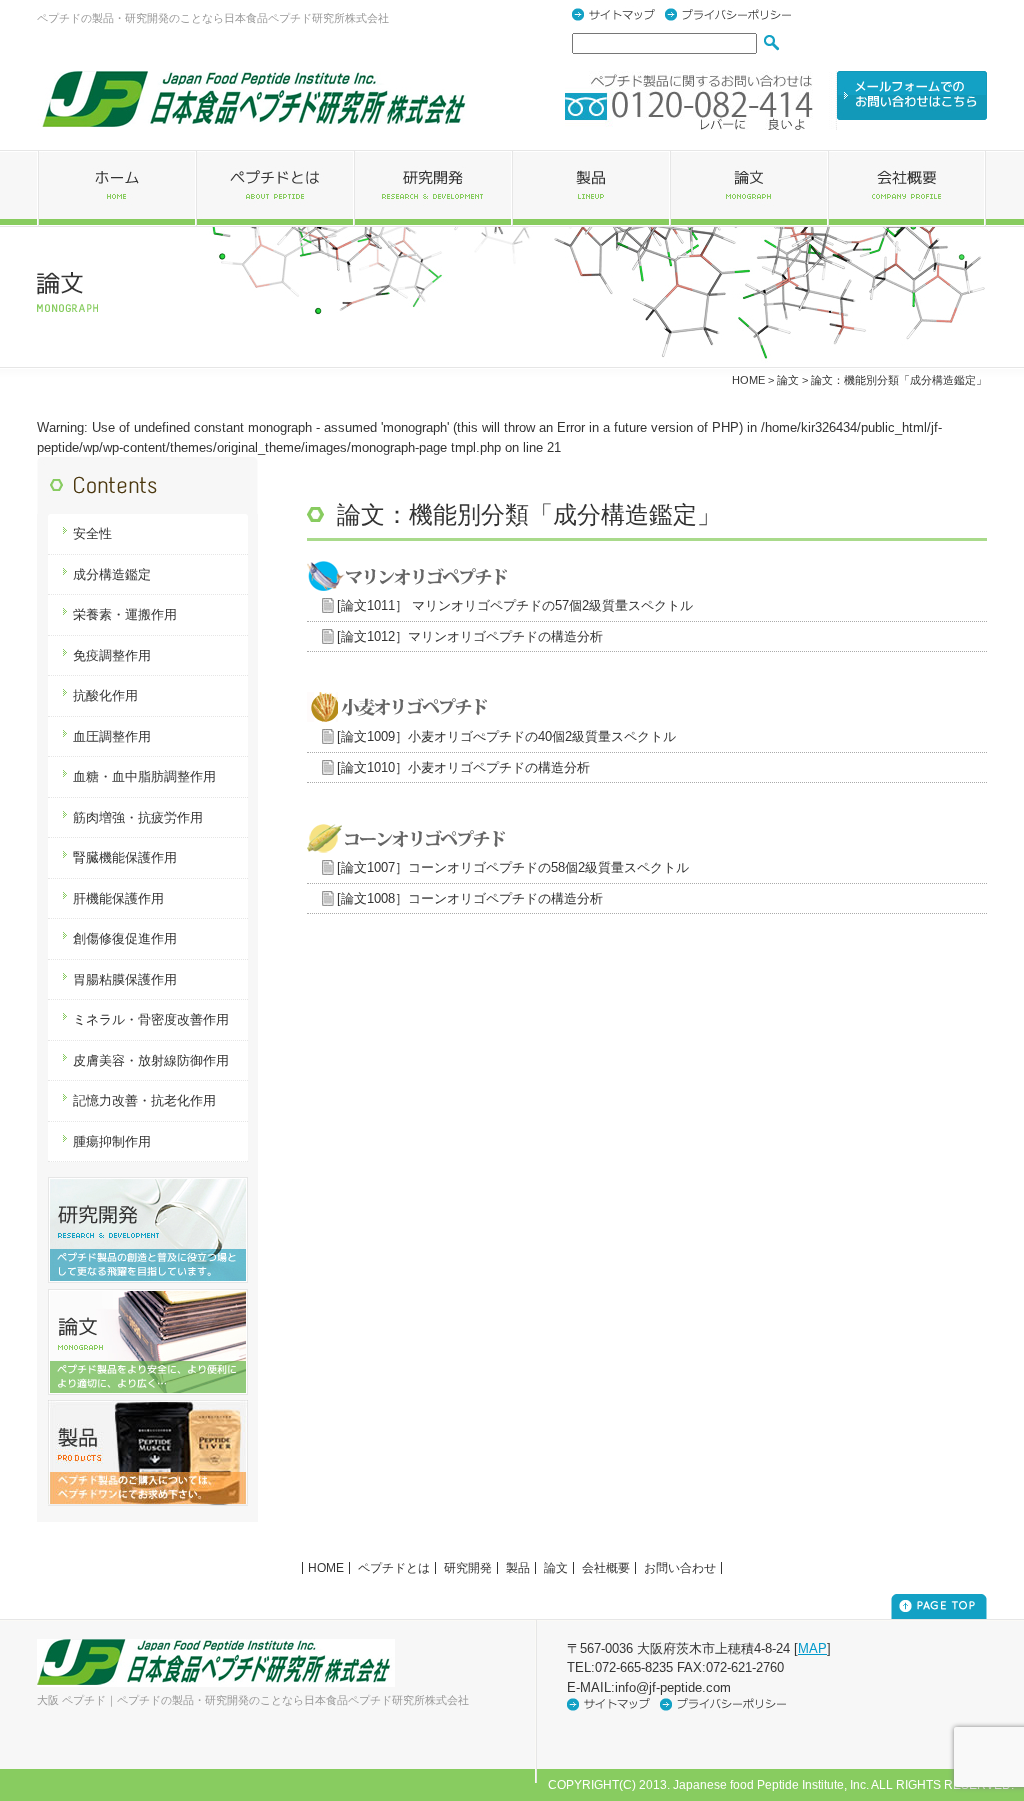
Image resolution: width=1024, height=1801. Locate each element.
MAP (812, 1648)
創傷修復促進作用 (125, 938)
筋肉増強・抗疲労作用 (138, 817)
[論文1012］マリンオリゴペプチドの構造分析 (470, 636)
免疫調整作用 (112, 655)
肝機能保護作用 (118, 898)
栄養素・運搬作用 (125, 614)
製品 (518, 1568)
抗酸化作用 (105, 695)
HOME (748, 380)
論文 (788, 380)
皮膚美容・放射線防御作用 (151, 1060)
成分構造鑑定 (112, 574)
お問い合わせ (680, 1568)
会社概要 (606, 1568)
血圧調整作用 (112, 736)
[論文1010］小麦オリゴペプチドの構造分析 (463, 767)
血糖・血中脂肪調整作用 (144, 776)
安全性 (92, 533)
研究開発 (468, 1568)
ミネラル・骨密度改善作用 (151, 1019)
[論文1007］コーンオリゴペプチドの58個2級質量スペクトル (513, 867)
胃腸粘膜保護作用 (125, 979)
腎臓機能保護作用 (125, 857)
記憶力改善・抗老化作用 (144, 1100)
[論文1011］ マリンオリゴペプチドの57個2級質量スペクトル (515, 605)
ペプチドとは (394, 1568)
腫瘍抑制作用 (112, 1141)
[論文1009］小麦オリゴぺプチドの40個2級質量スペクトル (506, 736)
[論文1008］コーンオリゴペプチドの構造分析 (470, 898)
